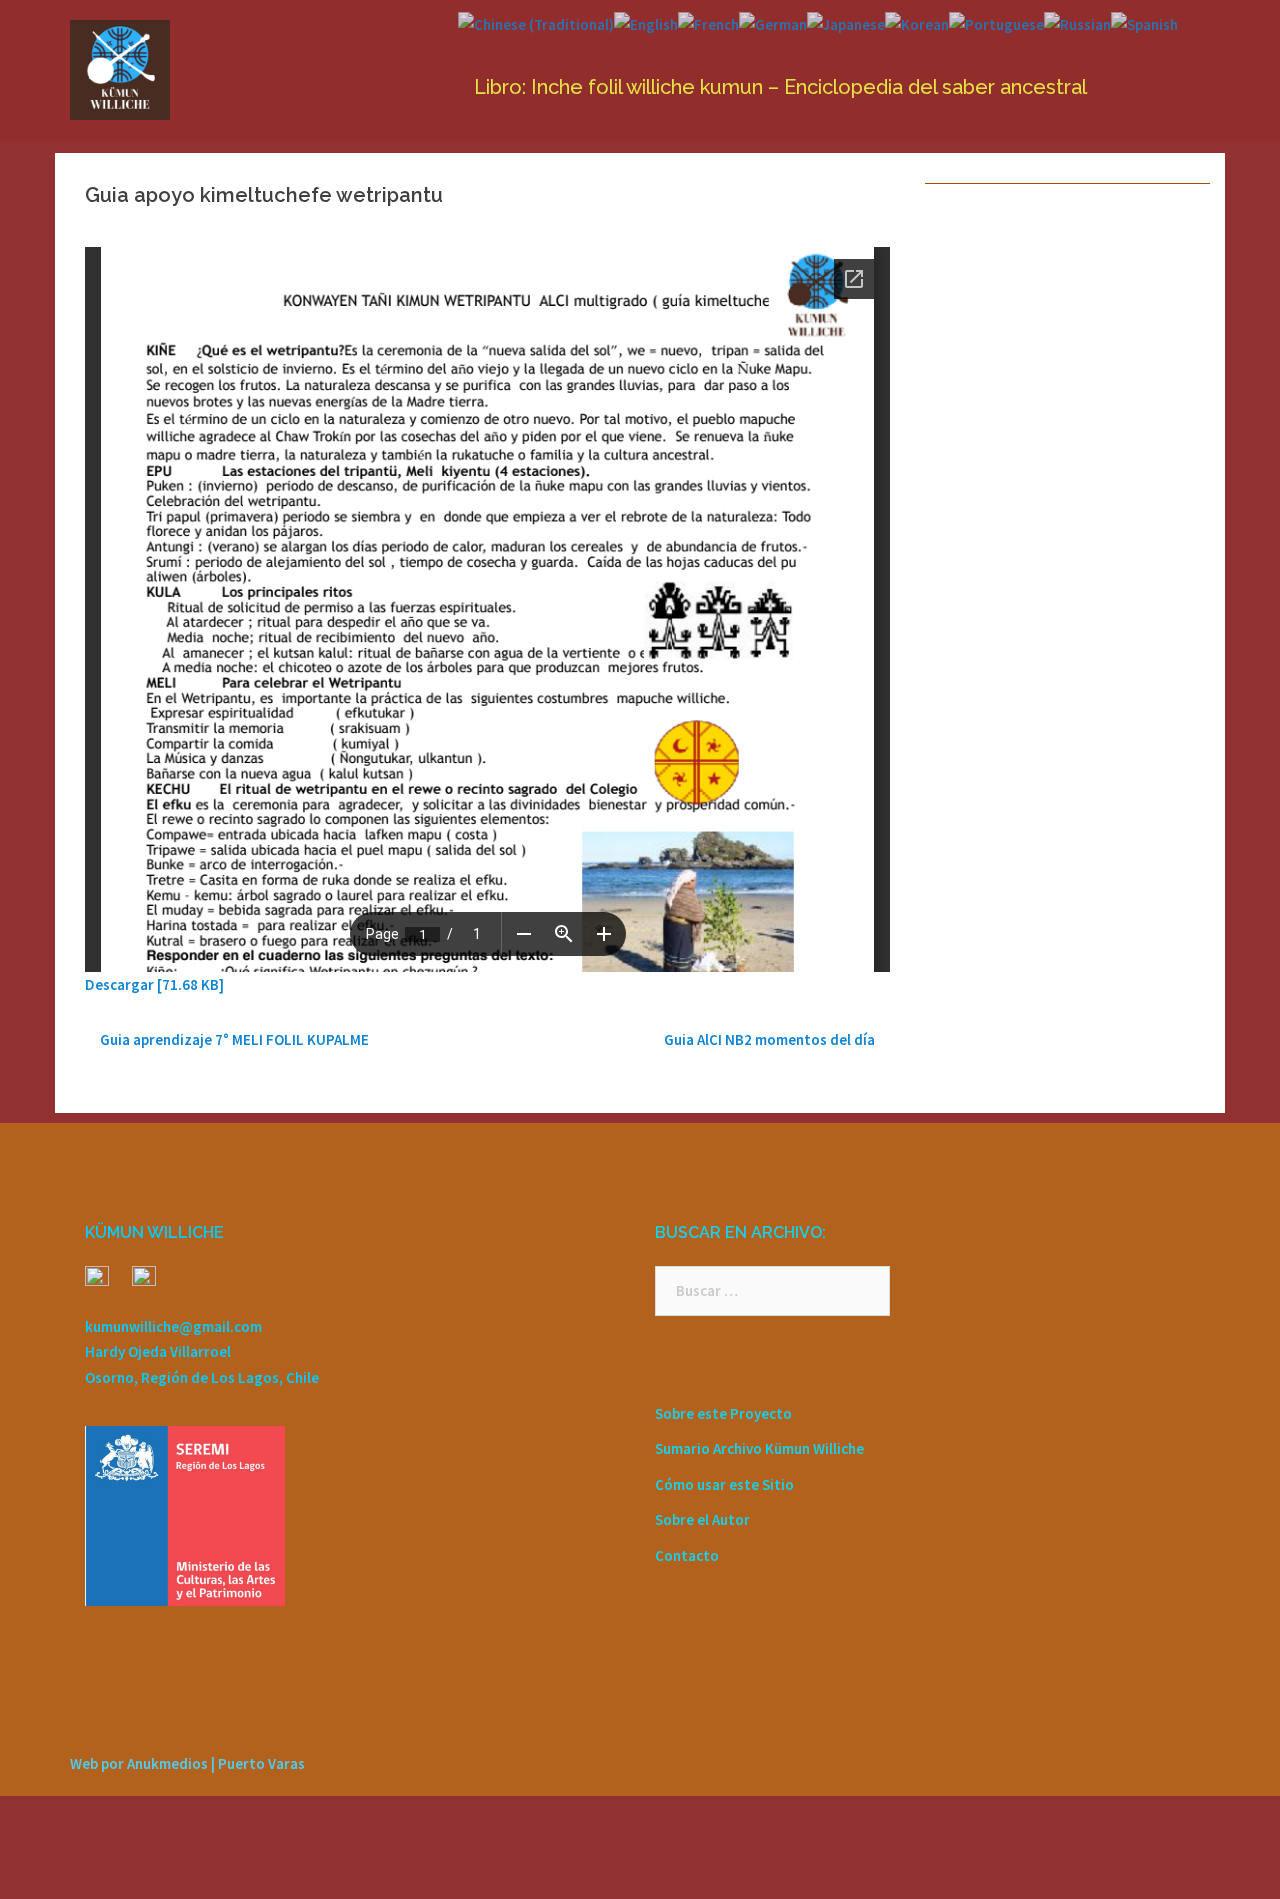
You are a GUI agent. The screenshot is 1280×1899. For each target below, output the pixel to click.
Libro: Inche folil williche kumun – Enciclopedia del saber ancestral (780, 87)
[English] (646, 22)
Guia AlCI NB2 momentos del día (769, 1039)
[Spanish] (1144, 22)
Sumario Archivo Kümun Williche (759, 1448)
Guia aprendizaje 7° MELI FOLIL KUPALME (234, 1039)
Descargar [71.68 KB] (154, 984)
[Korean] (917, 22)
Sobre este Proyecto (723, 1413)
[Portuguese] (996, 22)
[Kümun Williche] (120, 68)
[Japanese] (846, 22)
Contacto (687, 1555)
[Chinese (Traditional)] (536, 22)
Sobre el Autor (702, 1519)
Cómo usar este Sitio (724, 1484)
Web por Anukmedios (139, 1763)
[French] (708, 22)
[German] (773, 22)
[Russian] (1077, 22)
